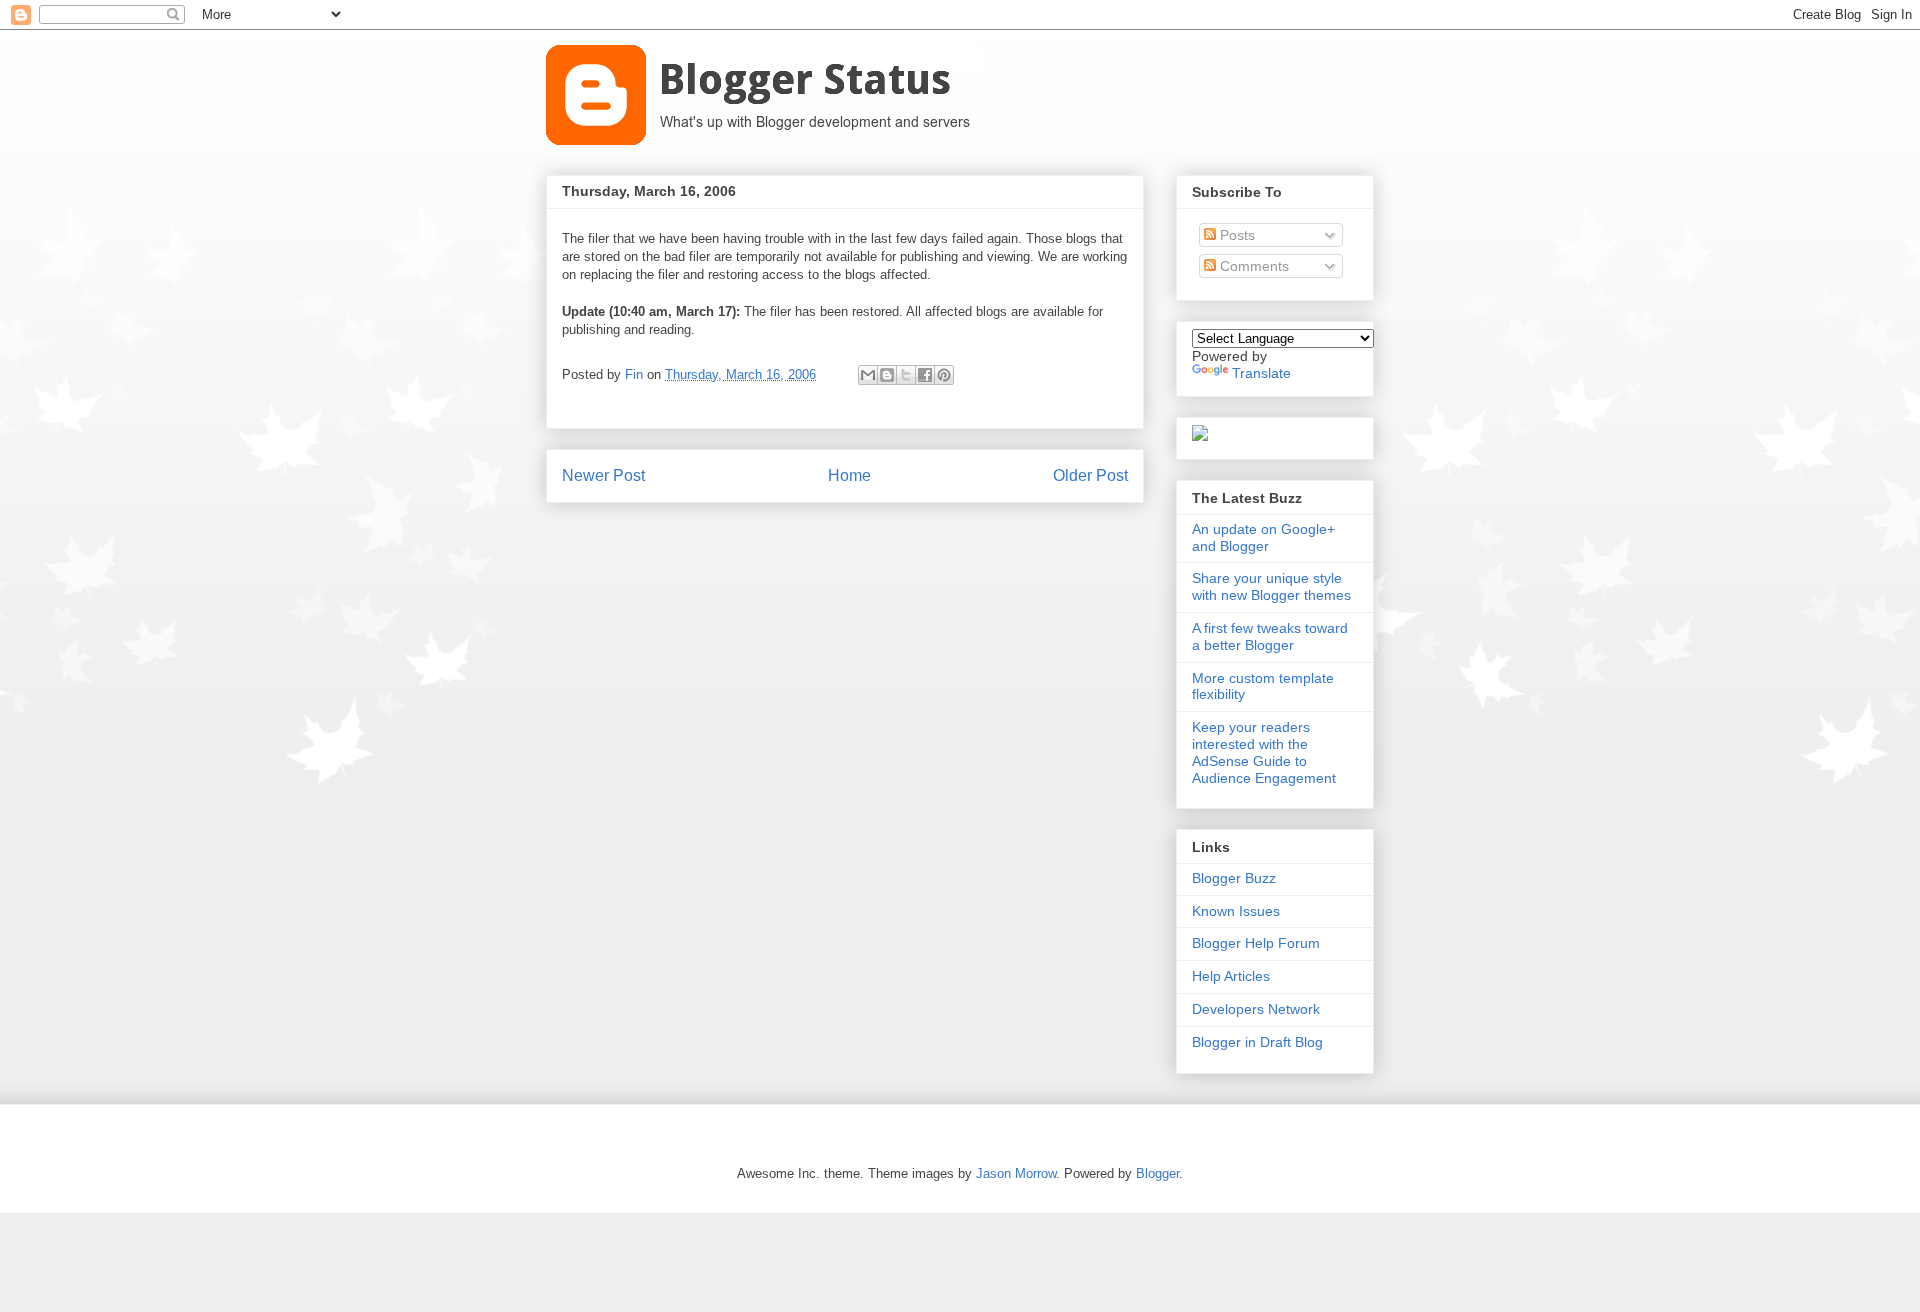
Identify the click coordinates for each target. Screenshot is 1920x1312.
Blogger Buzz (1234, 878)
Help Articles (1231, 976)
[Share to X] (906, 375)
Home (849, 475)
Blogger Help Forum (1256, 943)
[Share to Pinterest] (944, 375)
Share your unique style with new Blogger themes (1271, 586)
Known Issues (1236, 911)
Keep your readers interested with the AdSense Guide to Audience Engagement (1264, 752)
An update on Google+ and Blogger (1263, 537)
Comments (1252, 266)
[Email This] (868, 375)
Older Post (1090, 475)
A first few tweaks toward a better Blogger (1270, 636)
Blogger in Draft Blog (1257, 1042)
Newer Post (603, 475)
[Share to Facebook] (925, 375)
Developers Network (1256, 1009)
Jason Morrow (1016, 1173)
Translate (1261, 373)
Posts (1235, 235)
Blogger (1157, 1173)
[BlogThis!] (887, 375)
